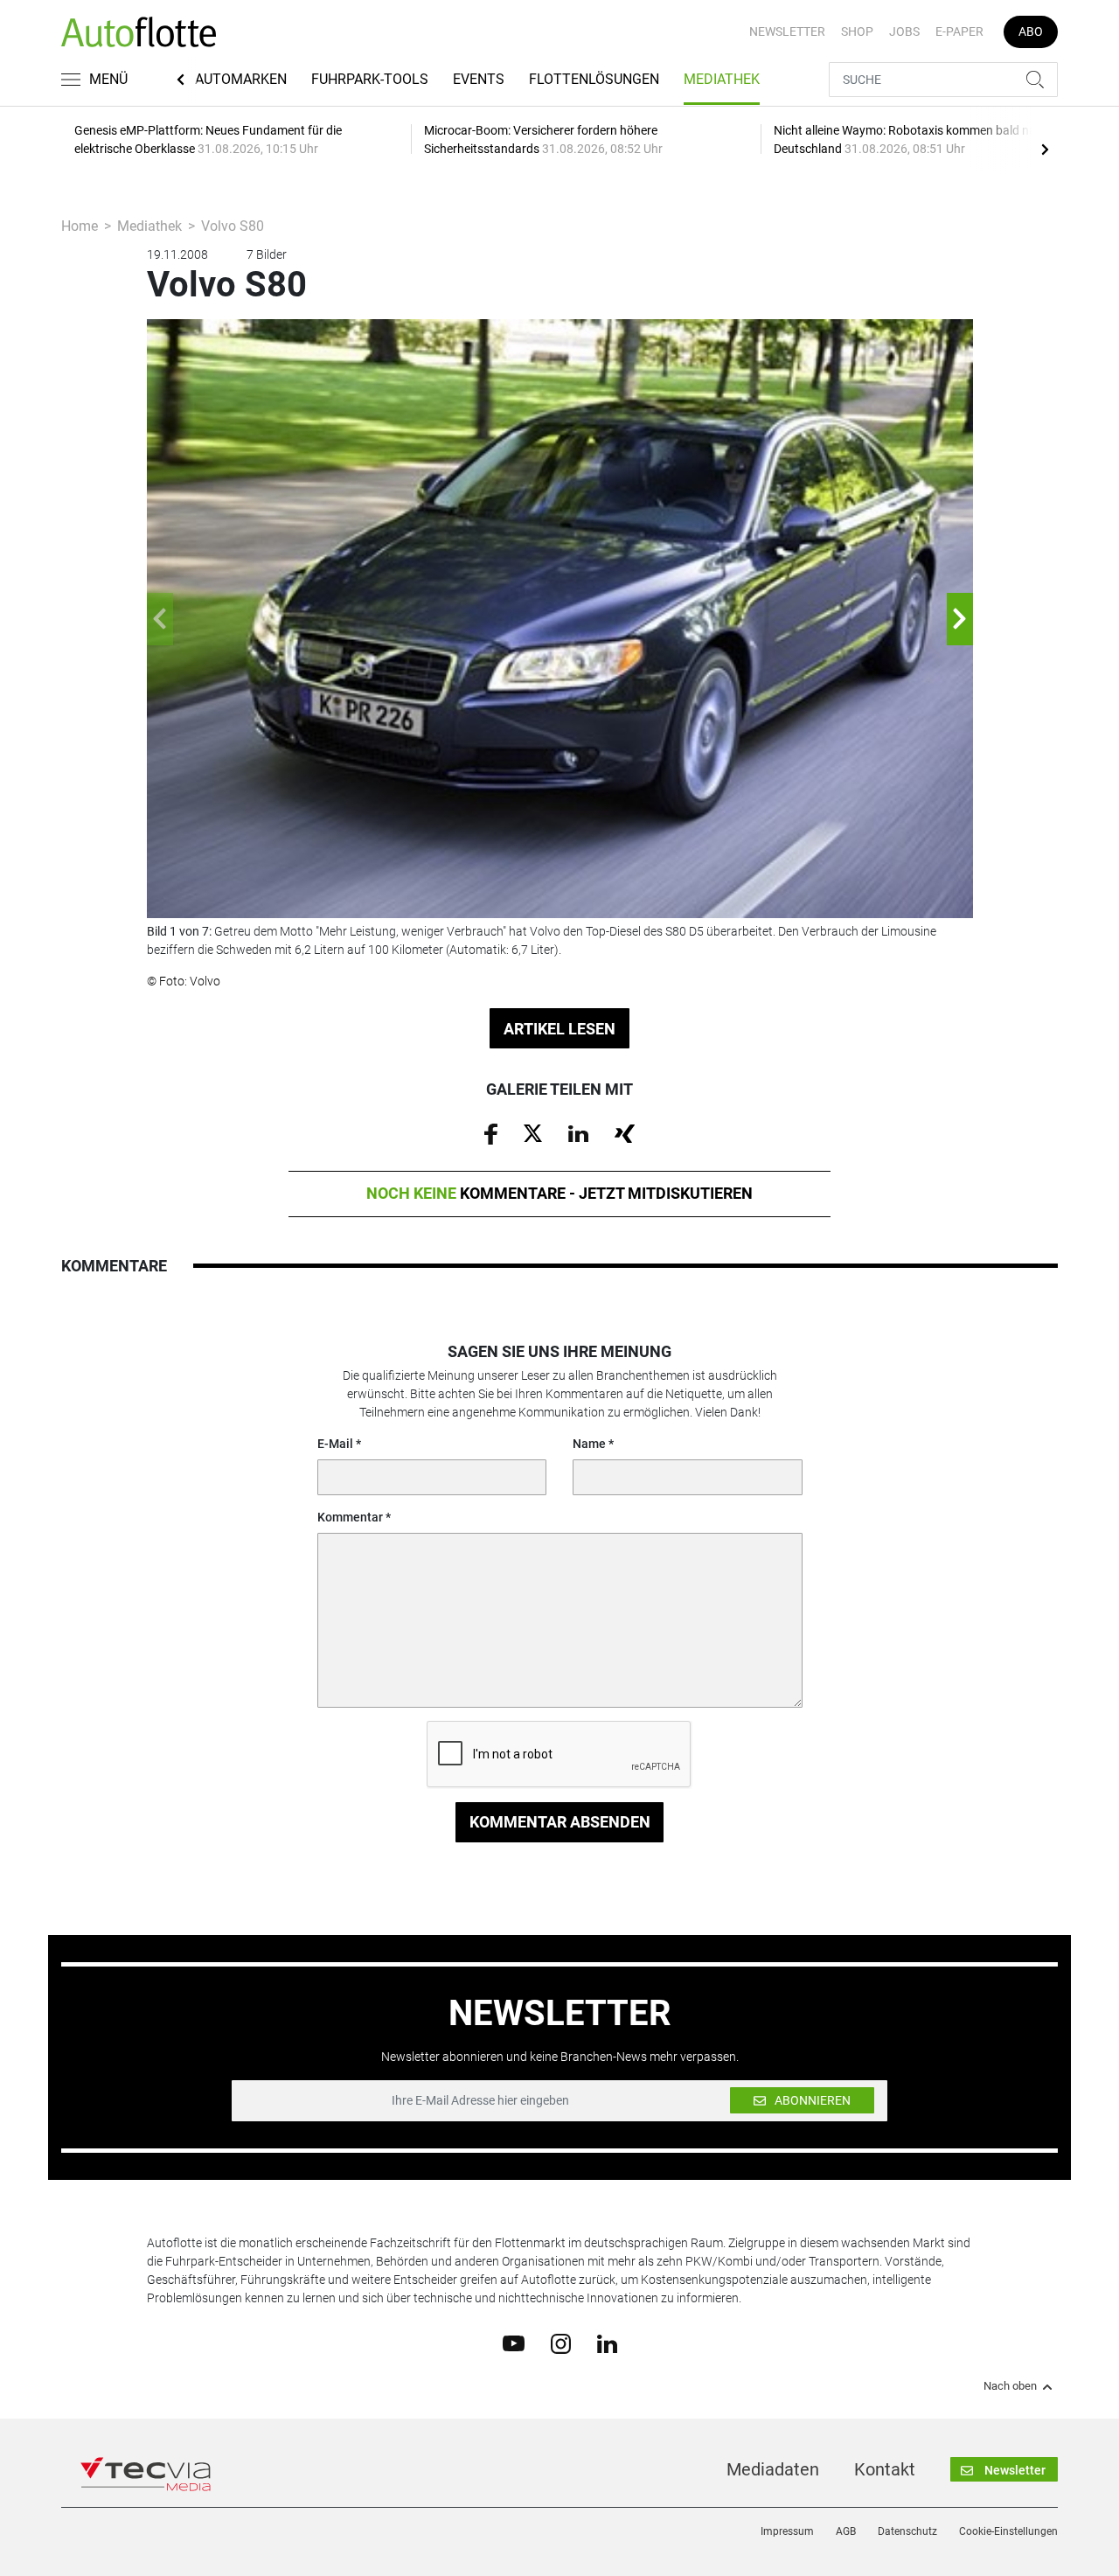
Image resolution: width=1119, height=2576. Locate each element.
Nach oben (1010, 2386)
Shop (857, 31)
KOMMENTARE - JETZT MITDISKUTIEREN (559, 1193)
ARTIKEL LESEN (559, 1029)
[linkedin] (607, 2343)
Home (80, 226)
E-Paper (959, 31)
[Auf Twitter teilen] (533, 1132)
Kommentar (350, 1517)
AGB (846, 2531)
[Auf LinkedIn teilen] (578, 1132)
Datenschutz (907, 2531)
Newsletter (787, 31)
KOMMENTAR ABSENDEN (560, 1822)
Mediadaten (773, 2469)
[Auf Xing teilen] (625, 1132)
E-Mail (335, 1444)
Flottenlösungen (594, 79)
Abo (1031, 31)
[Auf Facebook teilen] (491, 1133)
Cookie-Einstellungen (1008, 2531)
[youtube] (514, 2343)
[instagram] (561, 2343)
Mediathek (722, 79)
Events (479, 79)
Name (589, 1444)
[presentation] (1045, 149)
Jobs (904, 31)
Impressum (787, 2531)
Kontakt (885, 2469)
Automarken (241, 79)
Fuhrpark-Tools (370, 79)
